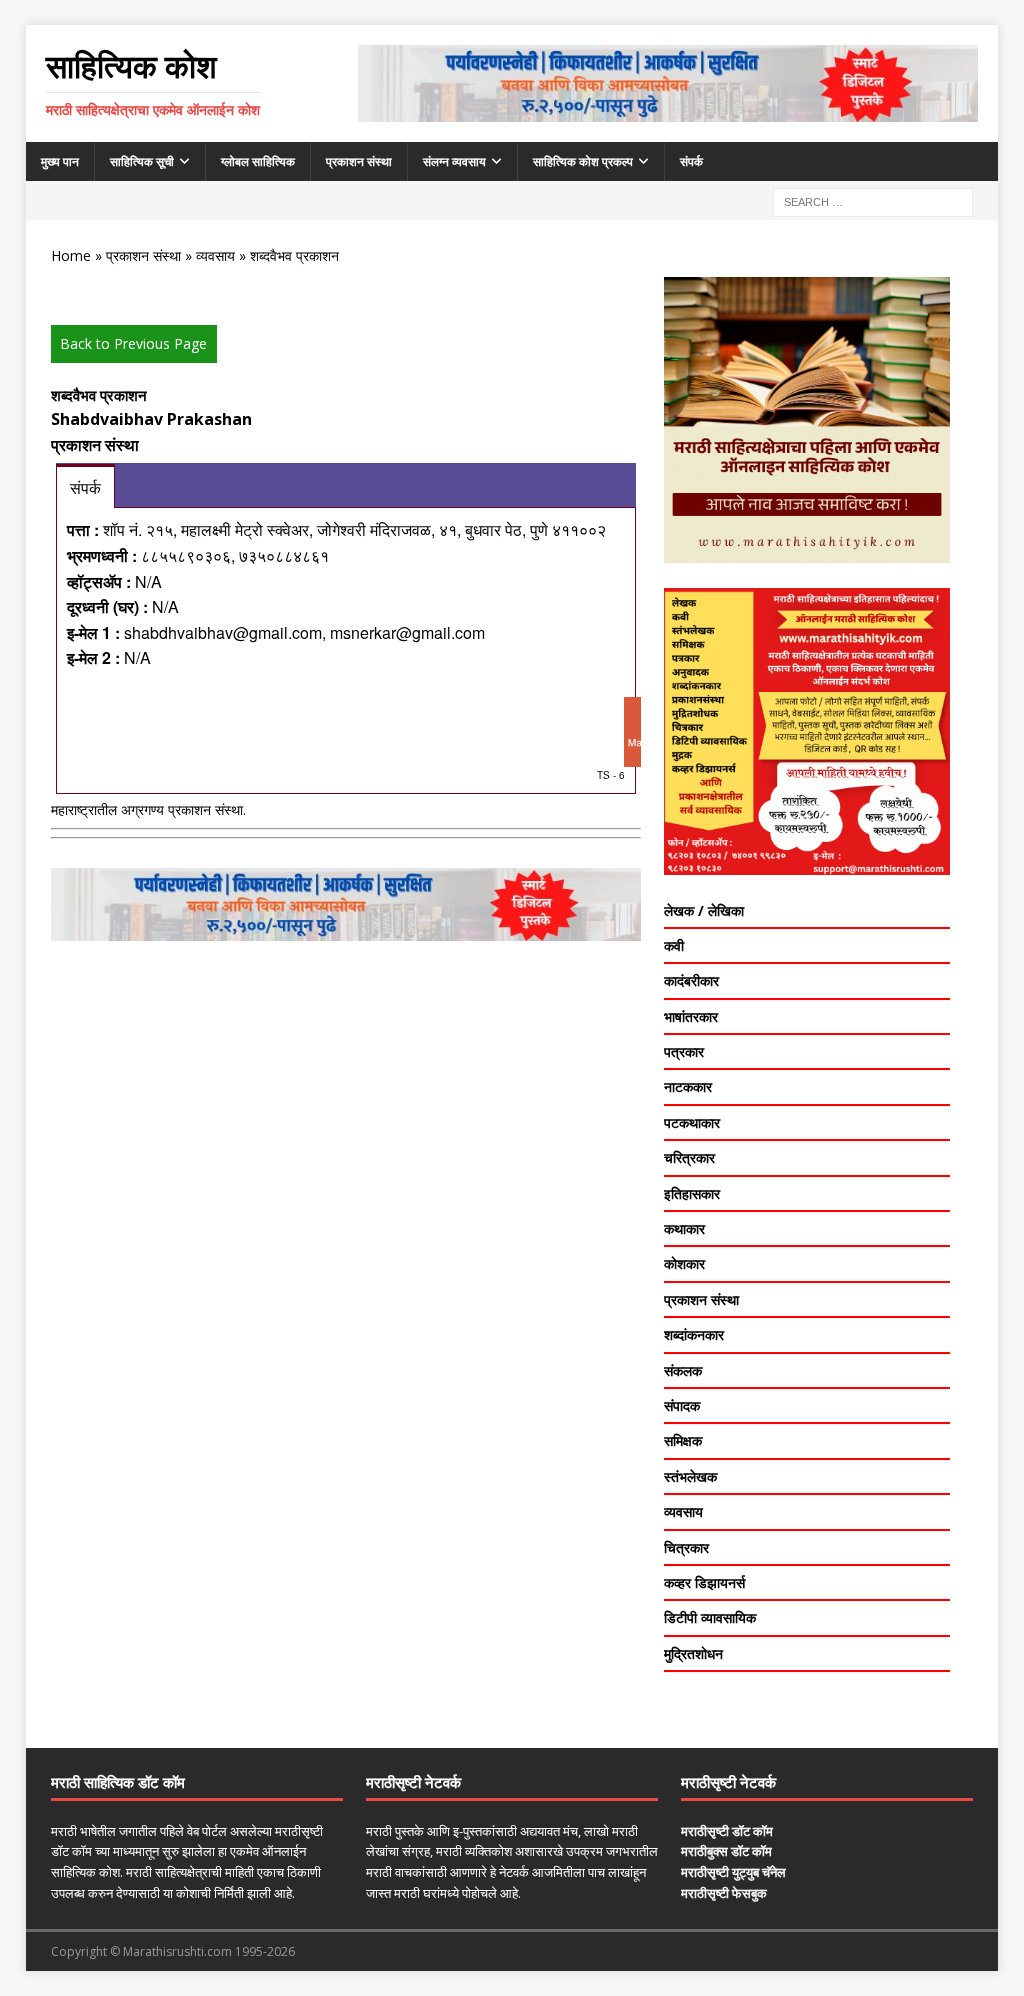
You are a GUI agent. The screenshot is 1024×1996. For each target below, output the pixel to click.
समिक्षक (683, 1440)
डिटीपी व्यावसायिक (710, 1617)
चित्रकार (686, 1547)
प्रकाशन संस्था (359, 161)
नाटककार (688, 1086)
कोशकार (684, 1263)
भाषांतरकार (691, 1016)
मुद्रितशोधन (693, 1653)
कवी (674, 945)
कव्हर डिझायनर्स (704, 1582)
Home (71, 255)
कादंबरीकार (691, 980)
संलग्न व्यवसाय (454, 161)
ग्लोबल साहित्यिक (258, 161)
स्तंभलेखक (690, 1476)
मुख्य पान (60, 161)
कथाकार (684, 1228)
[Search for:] (873, 200)
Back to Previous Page (133, 343)
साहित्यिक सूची (142, 161)
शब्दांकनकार (694, 1334)
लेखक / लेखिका (704, 910)
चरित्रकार (689, 1157)
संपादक (682, 1405)
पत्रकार (684, 1051)
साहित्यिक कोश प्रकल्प (583, 161)
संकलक (683, 1370)
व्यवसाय (215, 255)
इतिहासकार (692, 1193)
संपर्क (691, 161)
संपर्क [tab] (85, 487)
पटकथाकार (692, 1122)
